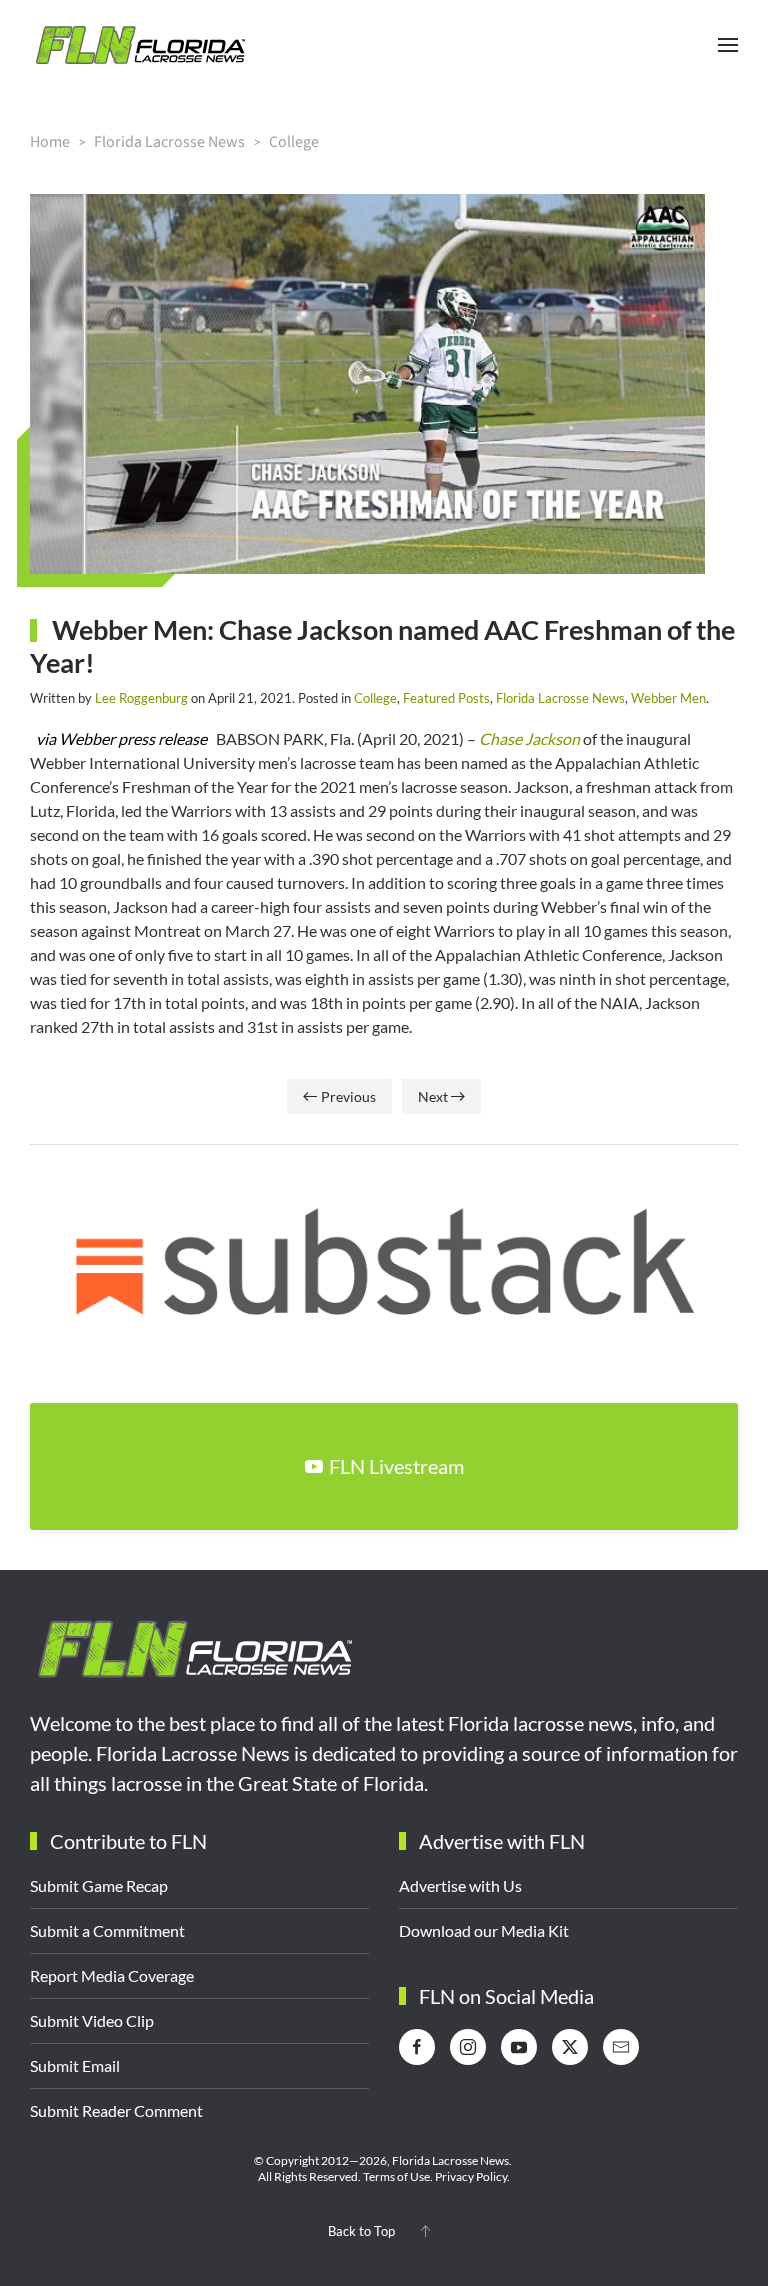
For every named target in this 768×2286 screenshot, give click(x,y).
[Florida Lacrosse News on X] (570, 2047)
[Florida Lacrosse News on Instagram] (468, 2047)
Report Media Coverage (112, 1975)
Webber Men (668, 698)
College (375, 698)
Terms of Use (396, 2176)
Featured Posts (446, 698)
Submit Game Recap (99, 1885)
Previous (348, 1096)
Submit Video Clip (92, 2020)
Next (433, 1096)
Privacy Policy (471, 2176)
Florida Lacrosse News (560, 698)
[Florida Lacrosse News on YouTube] (519, 2047)
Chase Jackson (529, 738)
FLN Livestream (396, 1466)
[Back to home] (140, 45)
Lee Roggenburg (141, 698)
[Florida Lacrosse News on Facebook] (417, 2047)
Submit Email (75, 2065)
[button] (728, 45)
